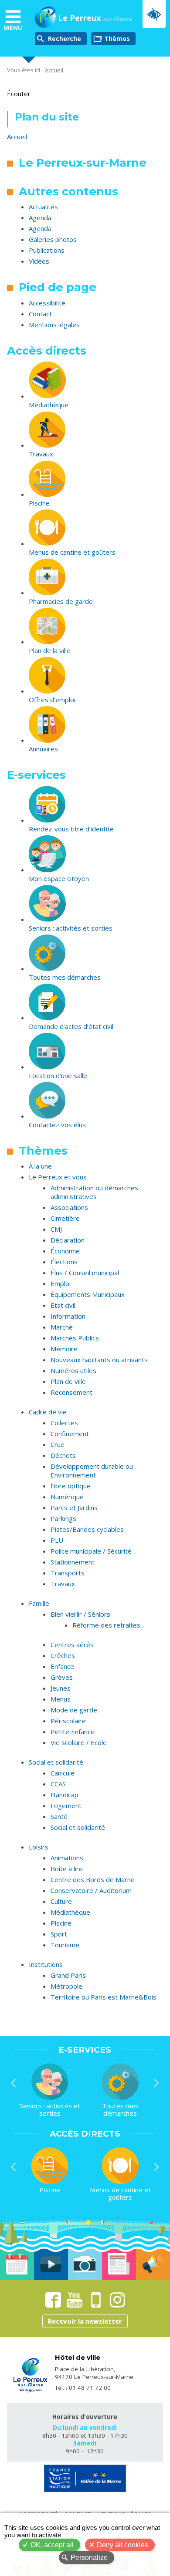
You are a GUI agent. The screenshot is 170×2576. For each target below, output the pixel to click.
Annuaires (43, 749)
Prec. (14, 2083)
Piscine (39, 503)
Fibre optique (71, 1486)
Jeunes (61, 1688)
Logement (66, 1806)
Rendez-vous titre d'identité (71, 829)
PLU (57, 1540)
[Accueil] (45, 18)
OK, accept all (52, 2545)
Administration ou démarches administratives (94, 1192)
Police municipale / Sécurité (91, 1551)
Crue (58, 1444)
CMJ (56, 1229)
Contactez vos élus (57, 1125)
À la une (40, 1166)
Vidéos (39, 261)
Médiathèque (49, 405)
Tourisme (65, 1945)
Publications (47, 250)
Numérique (67, 1497)
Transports (68, 1573)
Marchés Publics (75, 1338)
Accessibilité (47, 303)
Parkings (63, 1518)
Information (68, 1316)
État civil (63, 1305)
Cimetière (65, 1218)
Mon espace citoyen (59, 878)
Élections (64, 1262)
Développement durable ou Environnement (92, 1471)
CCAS (58, 1784)
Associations (69, 1207)
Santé (59, 1816)
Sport (59, 1934)
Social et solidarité (56, 1762)
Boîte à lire (67, 1869)
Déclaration (68, 1240)
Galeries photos (53, 239)
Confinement (70, 1434)
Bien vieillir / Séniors (80, 1614)
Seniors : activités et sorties (71, 928)
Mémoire (64, 1349)
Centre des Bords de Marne (93, 1879)
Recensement (71, 1392)
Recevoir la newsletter (85, 2321)
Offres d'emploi (52, 700)
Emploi (61, 1283)
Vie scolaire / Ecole (79, 1742)
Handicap (65, 1795)
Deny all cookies (122, 2545)
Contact (40, 314)
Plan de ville (68, 1381)
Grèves (62, 1677)
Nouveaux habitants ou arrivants (99, 1360)
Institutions (46, 1964)
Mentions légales (54, 325)
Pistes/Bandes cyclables (87, 1529)
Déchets (63, 1455)
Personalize (89, 2558)
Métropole (66, 1986)
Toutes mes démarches (65, 977)
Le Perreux (95, 18)
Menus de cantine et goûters (72, 552)
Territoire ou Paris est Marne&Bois (104, 1997)
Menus (61, 1699)
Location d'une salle (58, 1075)
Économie (65, 1251)
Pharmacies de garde (61, 601)
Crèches (63, 1655)
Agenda (40, 218)
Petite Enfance (73, 1732)
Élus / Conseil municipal (85, 1273)
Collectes (64, 1423)
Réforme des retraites (106, 1625)
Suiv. (156, 2083)
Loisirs (39, 1847)
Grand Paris (68, 1975)
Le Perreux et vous (58, 1177)
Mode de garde (74, 1710)
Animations (67, 1858)
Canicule (63, 1773)
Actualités (43, 207)
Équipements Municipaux (88, 1294)
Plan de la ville (50, 650)
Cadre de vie (48, 1412)
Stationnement (73, 1562)
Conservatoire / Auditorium (91, 1890)
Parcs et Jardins (74, 1507)
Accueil (54, 70)
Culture (61, 1901)
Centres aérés (72, 1645)
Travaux (41, 454)
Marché (62, 1327)
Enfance (62, 1666)
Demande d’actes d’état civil (71, 1026)
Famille (39, 1603)
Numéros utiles (73, 1370)
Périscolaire (68, 1721)
